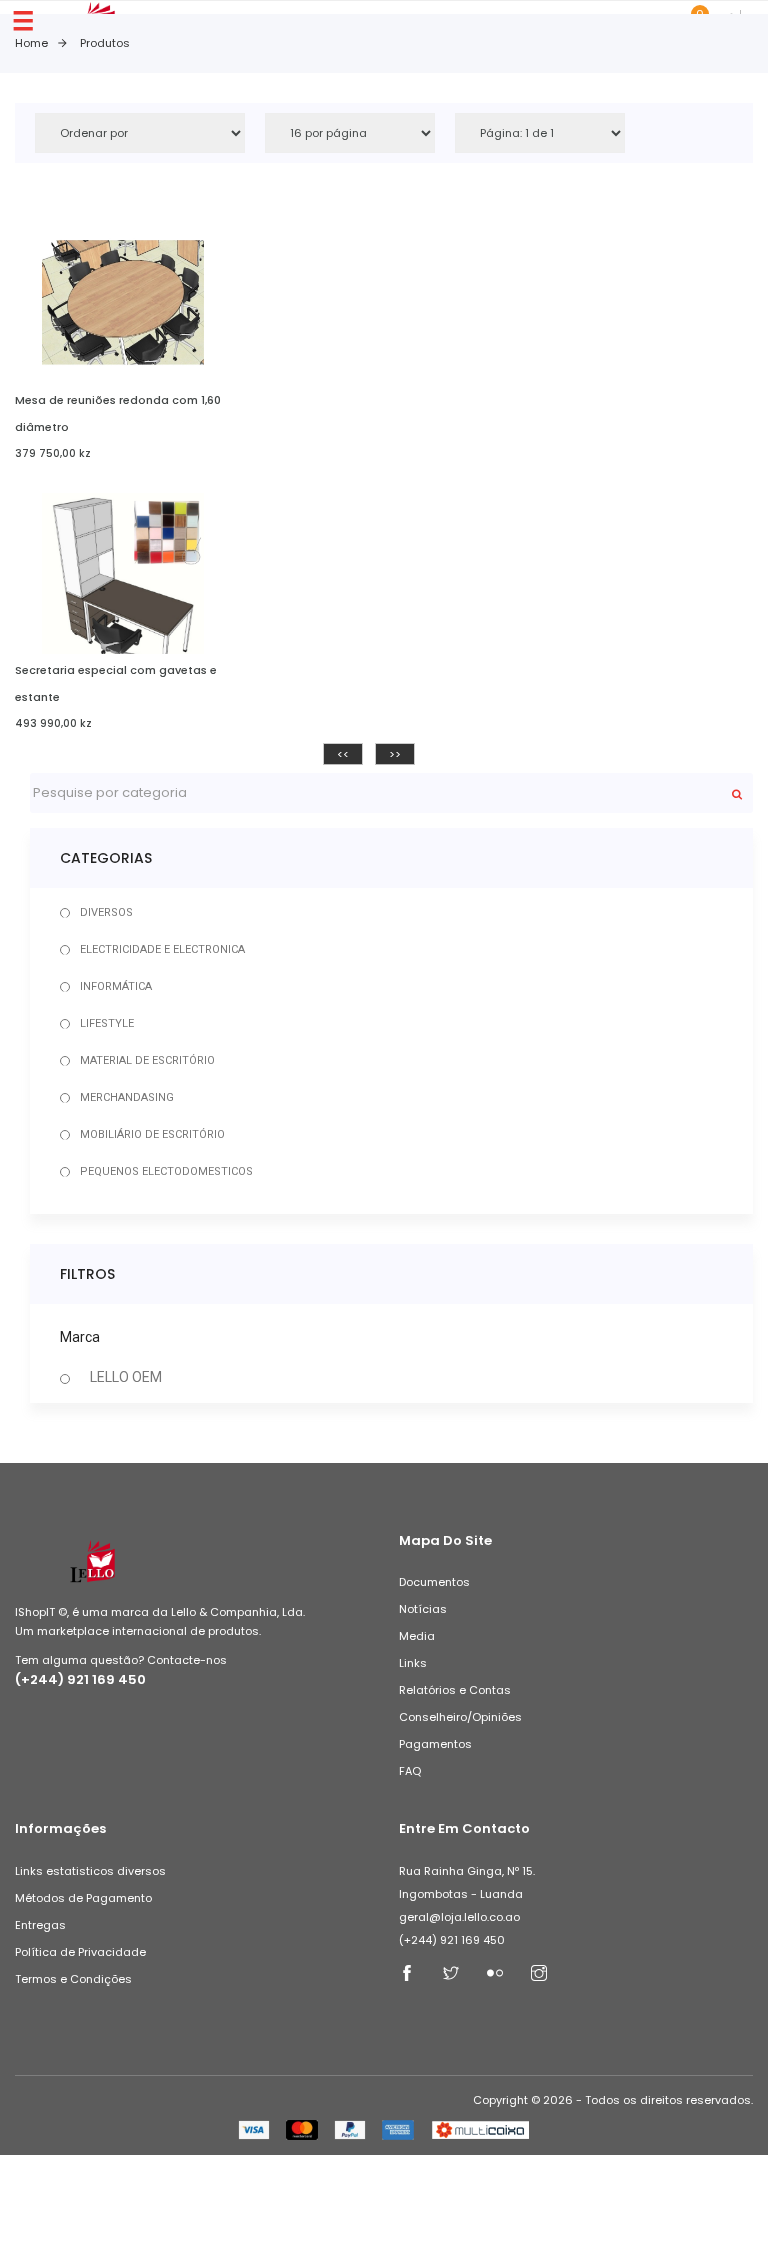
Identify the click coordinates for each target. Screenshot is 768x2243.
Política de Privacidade (80, 1952)
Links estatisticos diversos (90, 1871)
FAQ (410, 1771)
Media (417, 1636)
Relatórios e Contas (455, 1690)
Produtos (105, 43)
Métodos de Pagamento (83, 1898)
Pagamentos (435, 1744)
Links (413, 1663)
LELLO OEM (126, 1377)
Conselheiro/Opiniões (460, 1717)
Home (31, 43)
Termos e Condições (73, 1979)
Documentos (434, 1582)
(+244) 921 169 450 (80, 1679)
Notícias (423, 1609)
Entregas (40, 1925)
